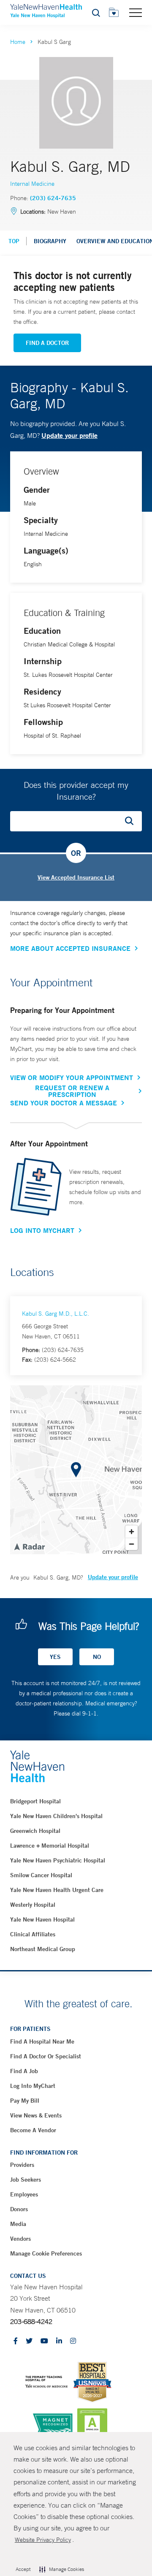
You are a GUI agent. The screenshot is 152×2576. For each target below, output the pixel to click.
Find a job (24, 2071)
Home (18, 42)
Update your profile (69, 435)
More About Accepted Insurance (70, 948)
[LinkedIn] (59, 2341)
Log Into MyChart (42, 1230)
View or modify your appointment (72, 1078)
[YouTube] (44, 2341)
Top (14, 241)
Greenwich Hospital (35, 1831)
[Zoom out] (132, 1544)
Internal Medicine (32, 184)
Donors (19, 2209)
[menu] (136, 12)
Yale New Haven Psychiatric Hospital (58, 1860)
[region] (76, 1470)
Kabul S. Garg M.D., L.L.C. (56, 1314)
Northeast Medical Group (43, 1949)
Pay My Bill (25, 2101)
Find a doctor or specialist (46, 2056)
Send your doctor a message (64, 1103)
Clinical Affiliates (33, 1934)
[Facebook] (16, 2341)
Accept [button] (23, 2569)
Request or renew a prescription (72, 1091)
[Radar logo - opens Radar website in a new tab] (29, 1546)
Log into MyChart (33, 2086)
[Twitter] (29, 2341)
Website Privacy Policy (43, 2540)
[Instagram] (73, 2341)
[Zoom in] (132, 1532)
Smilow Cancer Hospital (41, 1875)
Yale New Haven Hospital (42, 1919)
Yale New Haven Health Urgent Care (57, 1890)
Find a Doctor (47, 343)
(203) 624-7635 (53, 198)
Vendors (20, 2239)
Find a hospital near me (42, 2041)
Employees (24, 2194)
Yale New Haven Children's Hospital (56, 1816)
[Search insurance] (132, 821)
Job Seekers (26, 2180)
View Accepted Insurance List (76, 877)
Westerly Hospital (33, 1905)
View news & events (36, 2115)
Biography (50, 241)
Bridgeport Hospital (35, 1801)
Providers (22, 2165)
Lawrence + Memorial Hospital (50, 1846)
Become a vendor (33, 2130)
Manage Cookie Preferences (46, 2253)
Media (18, 2224)
